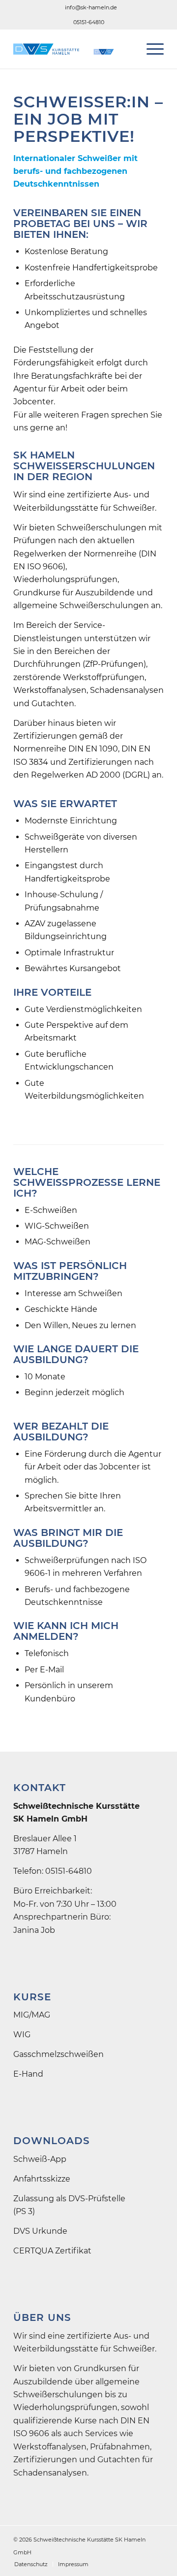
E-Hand (28, 2074)
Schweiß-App (40, 2159)
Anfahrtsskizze (42, 2179)
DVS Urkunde (40, 2231)
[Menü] (150, 49)
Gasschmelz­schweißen (59, 2054)
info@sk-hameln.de (91, 7)
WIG (22, 2035)
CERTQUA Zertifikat (52, 2251)
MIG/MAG (32, 2015)
